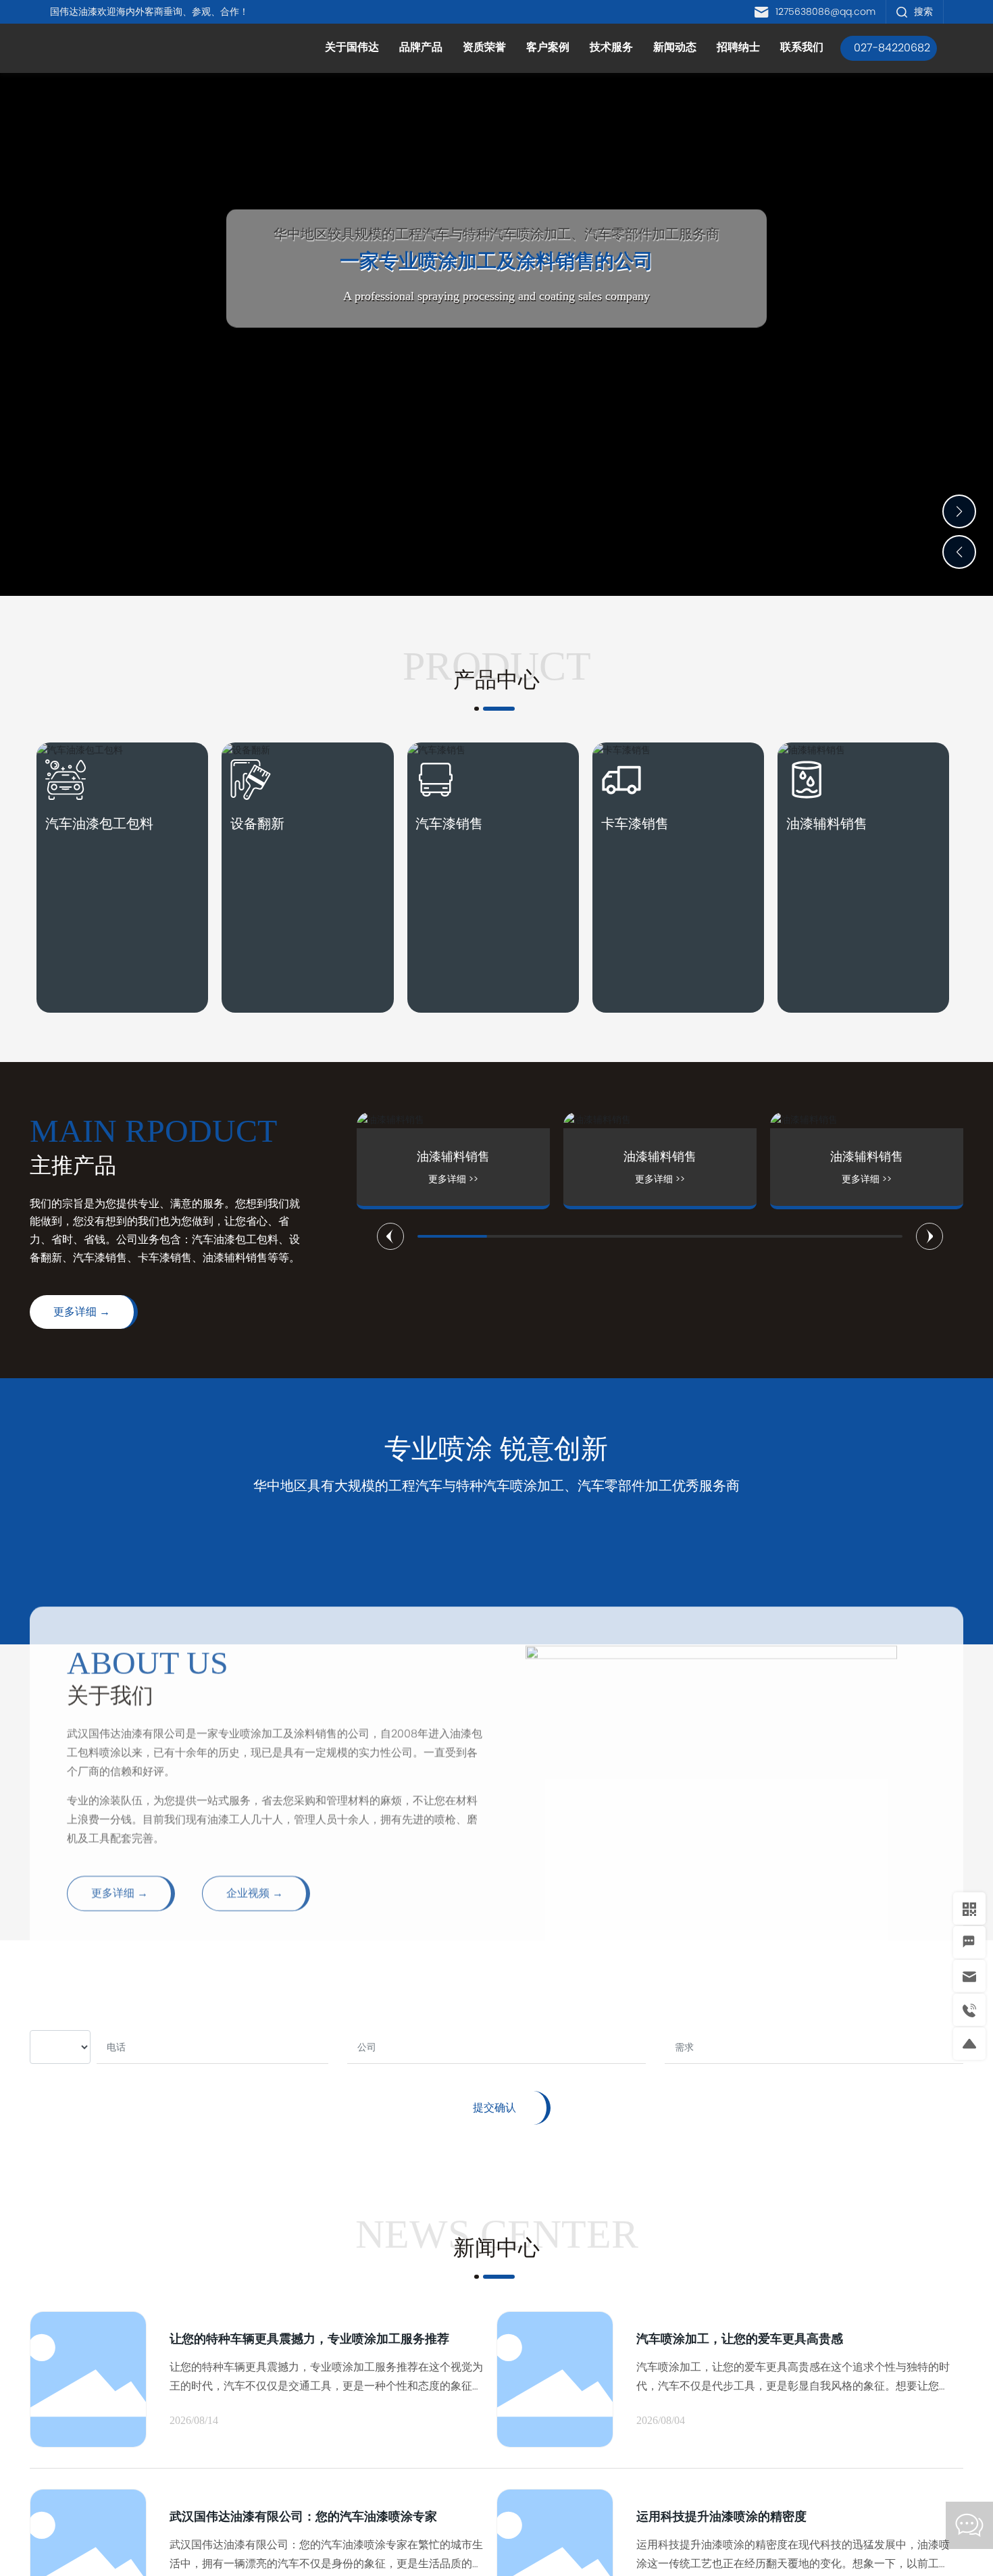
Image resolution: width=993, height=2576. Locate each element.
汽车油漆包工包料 (99, 824)
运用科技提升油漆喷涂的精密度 (721, 2516)
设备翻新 (257, 824)
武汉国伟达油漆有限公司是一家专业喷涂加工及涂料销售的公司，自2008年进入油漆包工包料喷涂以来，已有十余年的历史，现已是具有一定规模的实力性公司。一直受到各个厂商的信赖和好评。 (275, 1691)
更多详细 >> (499, 1179)
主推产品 (73, 1165)
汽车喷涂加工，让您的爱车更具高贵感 (740, 2339)
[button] (959, 511)
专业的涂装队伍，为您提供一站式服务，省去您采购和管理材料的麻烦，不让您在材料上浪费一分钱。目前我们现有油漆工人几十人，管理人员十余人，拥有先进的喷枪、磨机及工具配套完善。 (272, 1758)
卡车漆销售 (635, 824)
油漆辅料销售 (827, 824)
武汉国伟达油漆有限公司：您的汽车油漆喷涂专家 (303, 2516)
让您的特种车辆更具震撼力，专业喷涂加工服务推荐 (309, 2339)
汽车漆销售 (449, 824)
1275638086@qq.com (825, 11)
